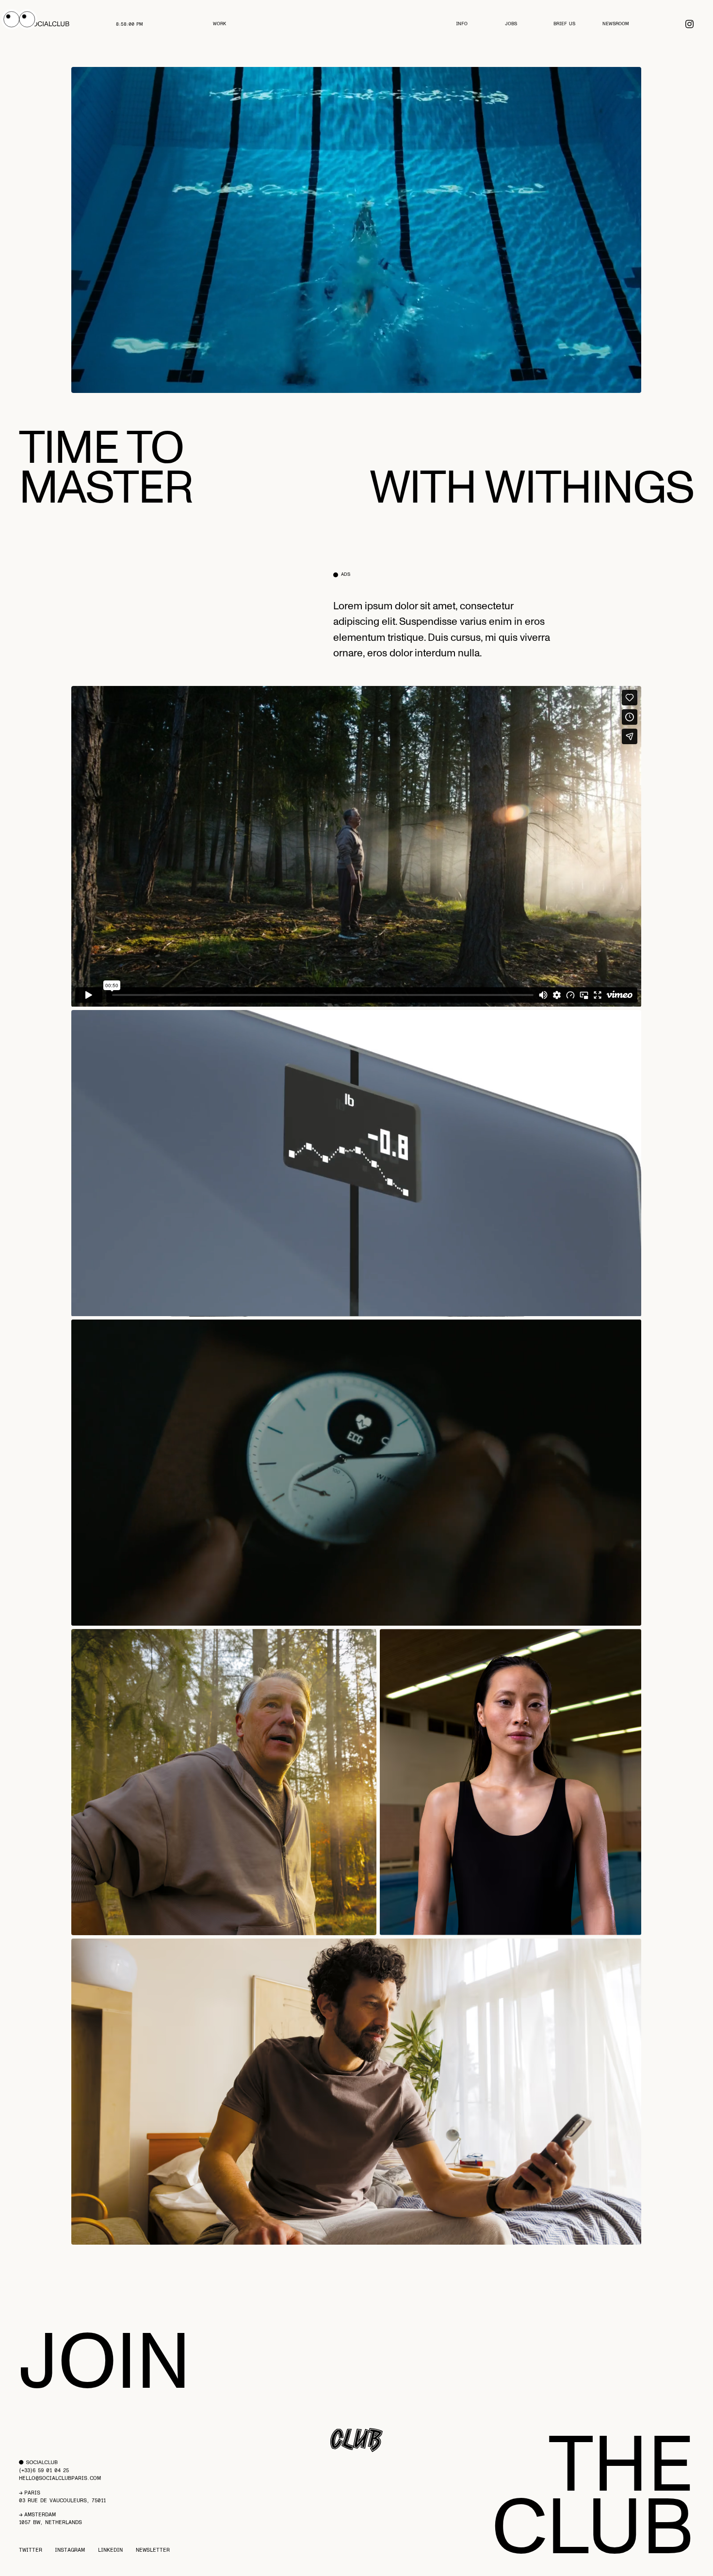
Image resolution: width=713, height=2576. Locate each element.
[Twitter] (689, 24)
